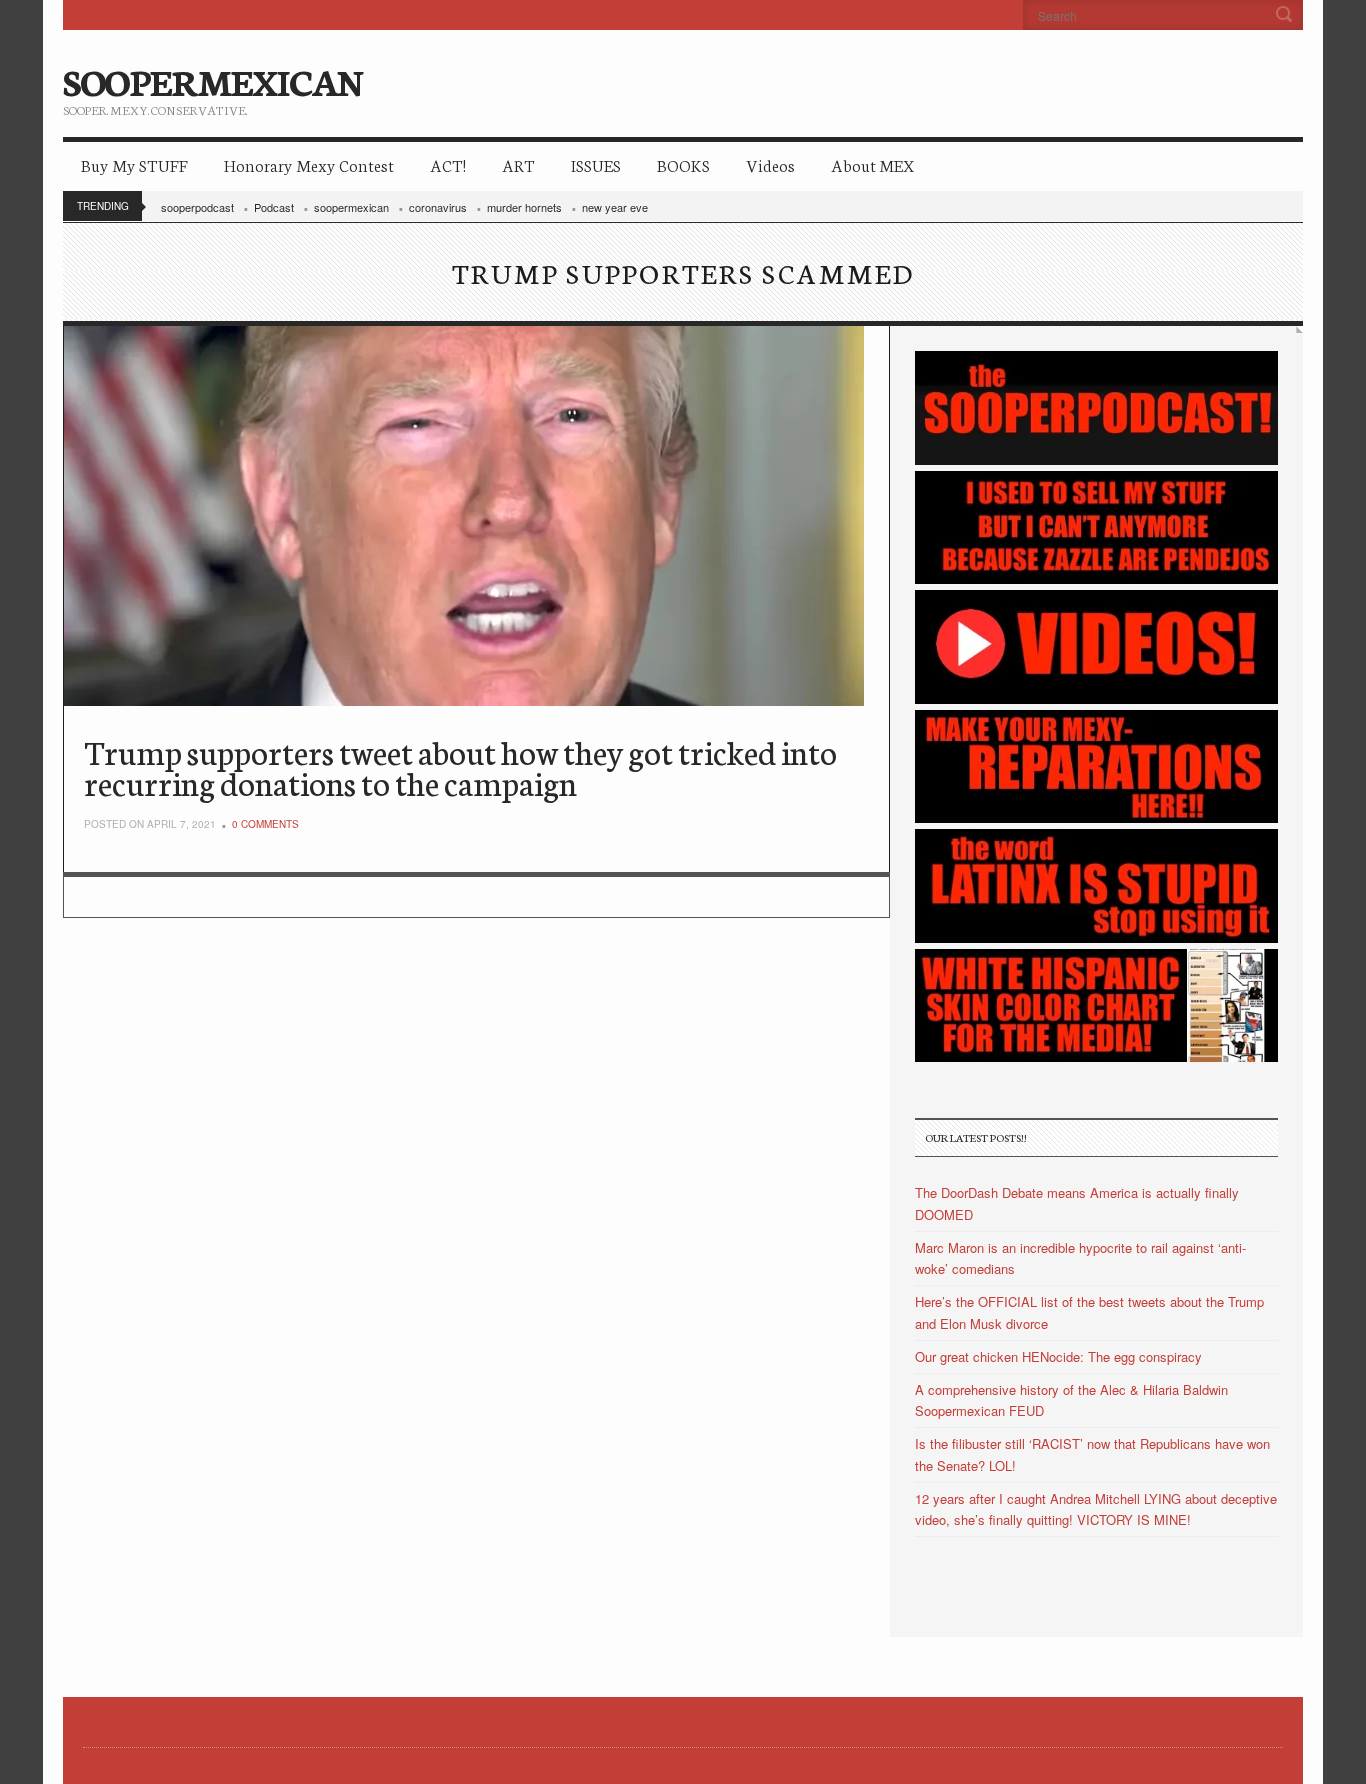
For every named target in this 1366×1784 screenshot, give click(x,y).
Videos (770, 164)
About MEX (872, 164)
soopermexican (351, 207)
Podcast (274, 207)
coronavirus (438, 207)
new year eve (615, 207)
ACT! (448, 164)
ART (518, 164)
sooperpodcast (197, 207)
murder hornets (524, 207)
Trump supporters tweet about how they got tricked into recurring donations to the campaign (460, 766)
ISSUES (596, 164)
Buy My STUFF (134, 164)
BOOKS (683, 164)
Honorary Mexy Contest (309, 164)
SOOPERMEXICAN (212, 80)
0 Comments (265, 824)
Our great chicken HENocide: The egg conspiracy (1058, 1356)
